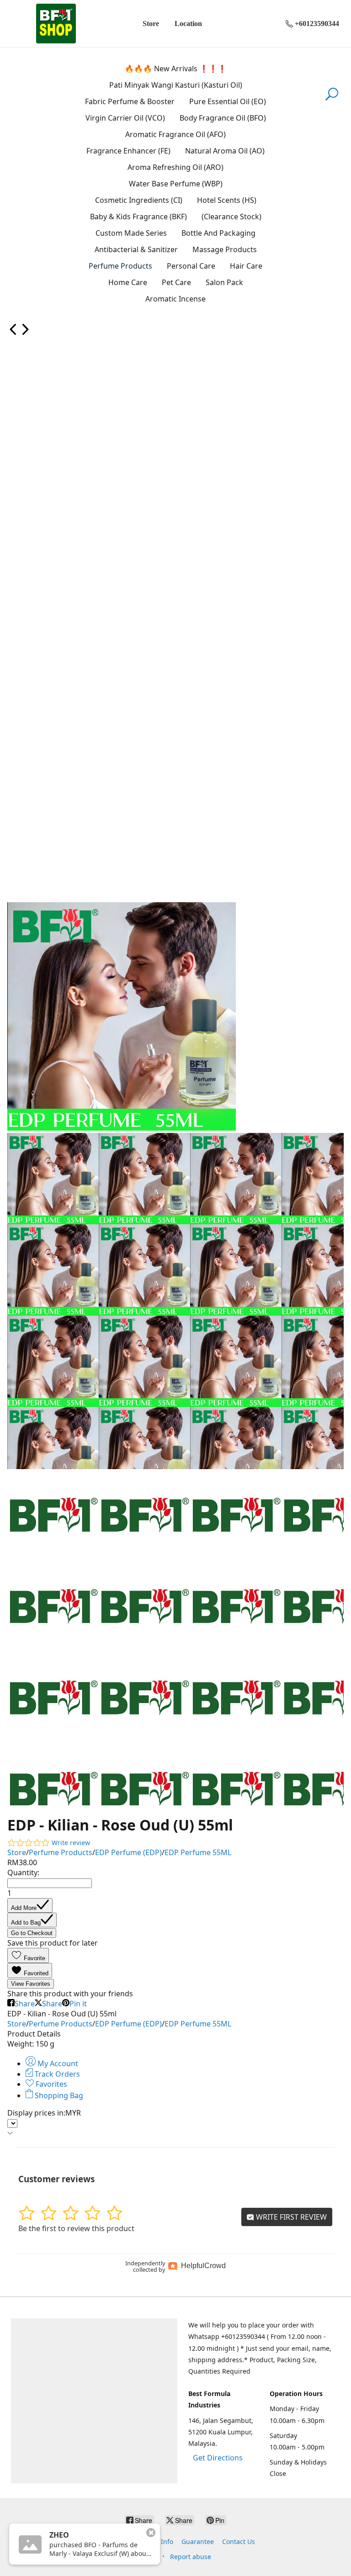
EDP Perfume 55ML (198, 1852)
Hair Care (246, 266)
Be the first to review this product (76, 2228)
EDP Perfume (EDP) (128, 1852)
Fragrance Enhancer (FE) (128, 151)
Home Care (128, 282)
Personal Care (191, 266)
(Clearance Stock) (231, 217)
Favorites (51, 2084)
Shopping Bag (58, 2095)
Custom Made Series (131, 233)
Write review (71, 1843)
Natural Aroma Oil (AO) (225, 151)
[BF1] (56, 24)
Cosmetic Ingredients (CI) (139, 200)
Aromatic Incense (175, 299)
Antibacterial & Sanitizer (136, 249)
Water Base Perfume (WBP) (176, 184)
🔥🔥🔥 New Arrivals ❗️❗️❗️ (176, 69)
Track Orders (56, 2074)
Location (188, 24)
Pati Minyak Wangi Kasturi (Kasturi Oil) (176, 85)
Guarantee (198, 2542)
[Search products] (332, 100)
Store (151, 24)
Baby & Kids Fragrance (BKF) (138, 217)
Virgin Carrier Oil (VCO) (125, 118)
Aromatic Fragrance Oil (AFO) (175, 134)
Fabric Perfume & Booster (130, 101)
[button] (28, 1955)
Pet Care (176, 282)
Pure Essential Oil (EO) (228, 101)
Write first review (290, 2217)
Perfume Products (120, 266)
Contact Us (239, 2542)
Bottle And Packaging (218, 233)
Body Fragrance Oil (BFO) (223, 118)
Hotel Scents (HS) (227, 200)
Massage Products (225, 249)
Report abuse (191, 2557)
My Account (57, 2063)
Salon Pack (224, 282)
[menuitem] (13, 333)
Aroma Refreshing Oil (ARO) (175, 167)
